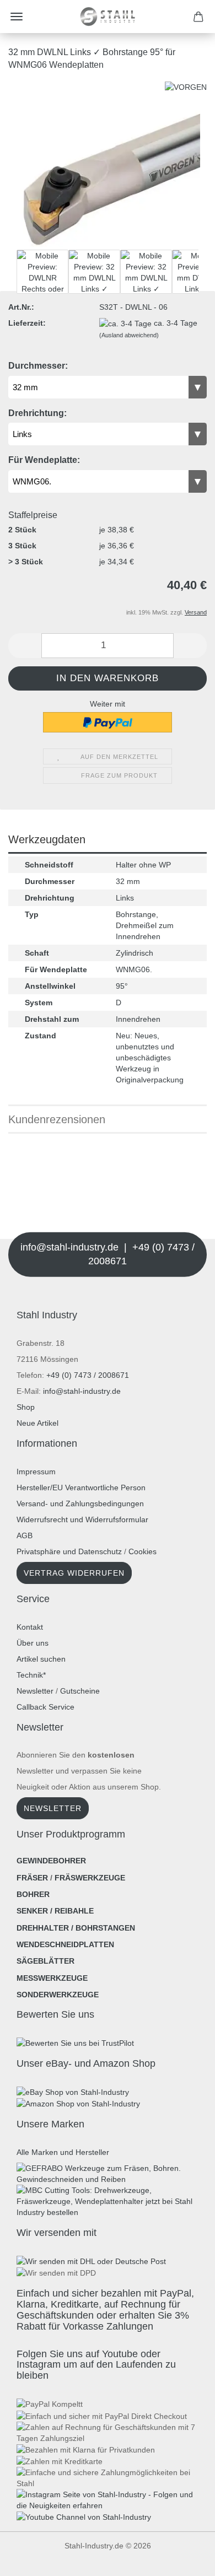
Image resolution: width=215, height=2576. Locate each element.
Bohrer (33, 1894)
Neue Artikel (37, 1423)
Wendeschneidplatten (65, 1944)
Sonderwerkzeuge (58, 1995)
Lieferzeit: (27, 323)
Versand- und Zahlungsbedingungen (80, 1503)
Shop (26, 1407)
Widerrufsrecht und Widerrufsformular (82, 1519)
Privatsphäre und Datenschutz (69, 1551)
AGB (25, 1535)
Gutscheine (80, 1691)
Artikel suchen (41, 1659)
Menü (17, 17)
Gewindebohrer (51, 1861)
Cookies (143, 1551)
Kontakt (30, 1627)
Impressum (36, 1472)
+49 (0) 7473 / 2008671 (88, 1375)
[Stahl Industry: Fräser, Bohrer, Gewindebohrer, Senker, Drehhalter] (108, 17)
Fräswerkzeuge (90, 1878)
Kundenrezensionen (57, 1119)
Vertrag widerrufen (74, 1573)
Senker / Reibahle (55, 1911)
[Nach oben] (30, 2559)
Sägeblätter (45, 1961)
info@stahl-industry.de (82, 1391)
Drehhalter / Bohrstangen (76, 1928)
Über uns (33, 1643)
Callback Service (45, 1707)
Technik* (31, 1675)
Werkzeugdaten (47, 839)
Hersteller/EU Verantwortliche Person (81, 1488)
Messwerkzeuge (52, 1978)
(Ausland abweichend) (129, 335)
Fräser (32, 1878)
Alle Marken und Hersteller (63, 2152)
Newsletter (35, 1691)
